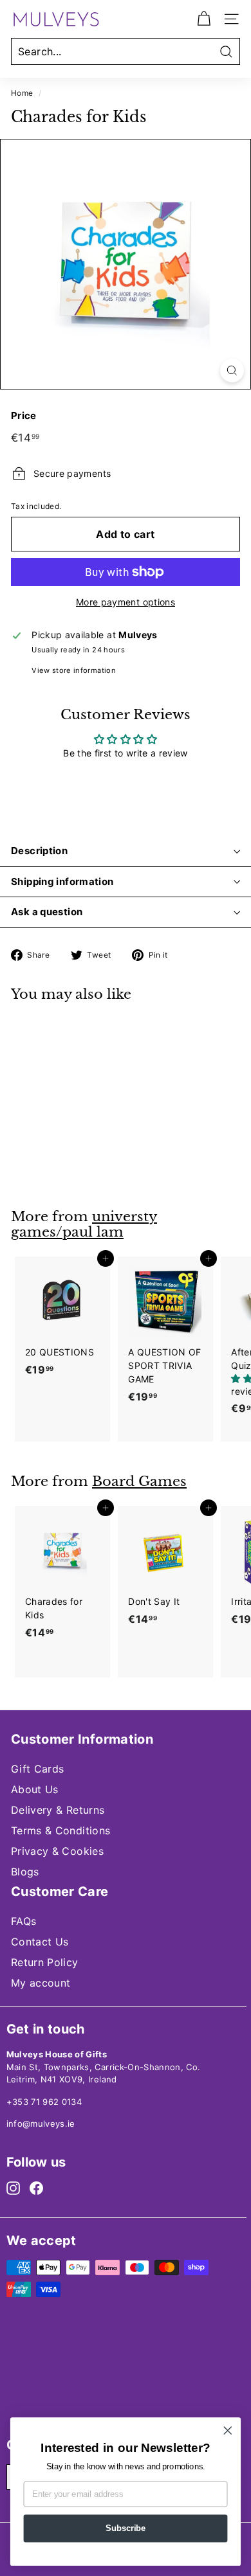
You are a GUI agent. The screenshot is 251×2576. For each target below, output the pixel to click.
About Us (35, 1789)
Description (39, 851)
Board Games (139, 1481)
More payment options (126, 602)
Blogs (25, 1872)
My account (41, 1983)
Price (24, 416)
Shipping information (62, 881)
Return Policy (45, 1962)
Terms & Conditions (60, 1830)
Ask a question (47, 912)
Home (22, 93)
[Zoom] (232, 371)
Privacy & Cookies (57, 1851)
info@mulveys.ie (41, 2124)
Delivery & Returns (58, 1810)
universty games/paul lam (84, 1225)
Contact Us (40, 1942)
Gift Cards (38, 1769)
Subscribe (126, 2528)
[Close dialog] (228, 2431)
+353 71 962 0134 (44, 2102)
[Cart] (204, 19)
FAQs (23, 1921)
